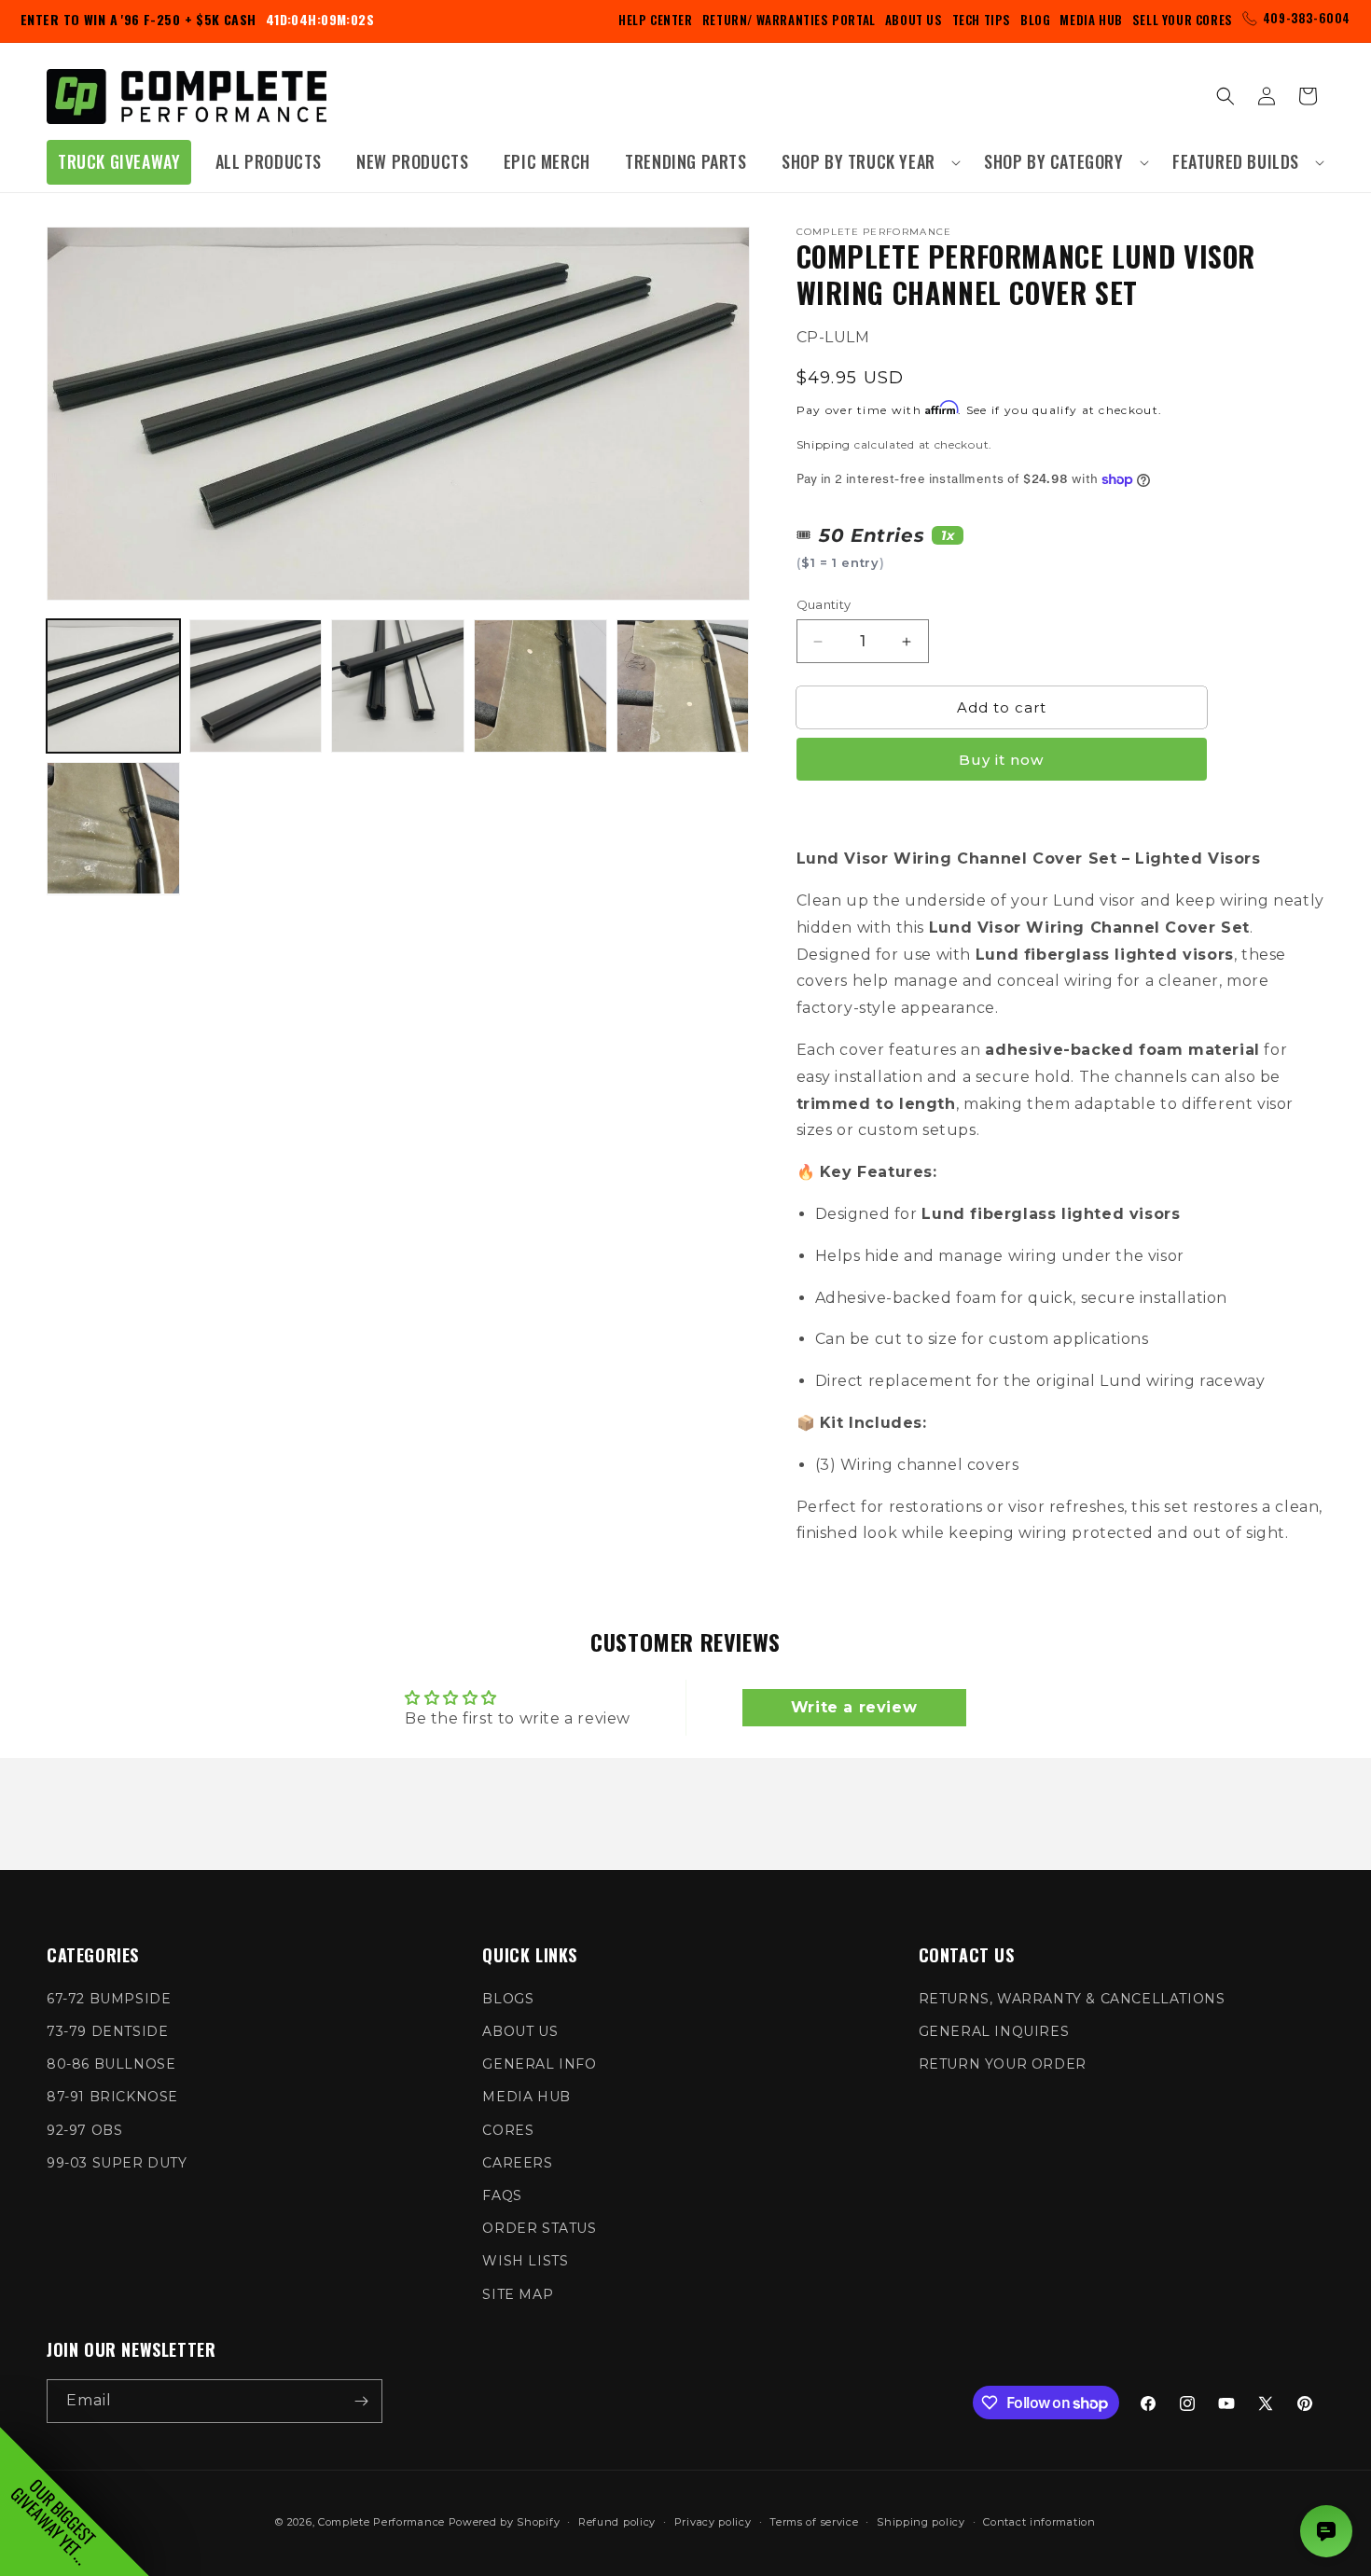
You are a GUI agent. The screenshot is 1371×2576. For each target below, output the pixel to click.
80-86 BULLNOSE (111, 2064)
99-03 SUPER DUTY (117, 2163)
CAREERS (517, 2163)
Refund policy (617, 2522)
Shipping (824, 443)
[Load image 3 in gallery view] (398, 686)
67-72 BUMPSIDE (109, 1999)
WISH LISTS (525, 2261)
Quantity (824, 604)
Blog (1035, 20)
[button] (866, 162)
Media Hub (1091, 20)
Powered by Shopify (505, 2522)
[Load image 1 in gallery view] (113, 686)
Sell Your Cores (1183, 20)
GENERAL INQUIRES (994, 2031)
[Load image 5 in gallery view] (683, 686)
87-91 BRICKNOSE (112, 2097)
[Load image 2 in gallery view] (256, 686)
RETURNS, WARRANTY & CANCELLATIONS (1072, 1999)
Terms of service (814, 2522)
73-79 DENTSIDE (107, 2031)
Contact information (1039, 2522)
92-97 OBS (84, 2130)
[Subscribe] (361, 2401)
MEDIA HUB (526, 2097)
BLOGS (508, 1999)
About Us (914, 20)
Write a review (854, 1707)
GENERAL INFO (539, 2064)
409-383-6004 (1307, 18)
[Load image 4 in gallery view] (540, 686)
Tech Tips (982, 20)
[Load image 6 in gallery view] (113, 829)
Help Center (656, 20)
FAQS (502, 2195)
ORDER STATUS (539, 2228)
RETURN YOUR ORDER (1003, 2064)
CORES (508, 2130)
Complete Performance (381, 2522)
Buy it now (1001, 760)
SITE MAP (518, 2294)
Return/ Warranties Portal (789, 20)
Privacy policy (713, 2522)
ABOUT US (520, 2031)
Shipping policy (921, 2522)
